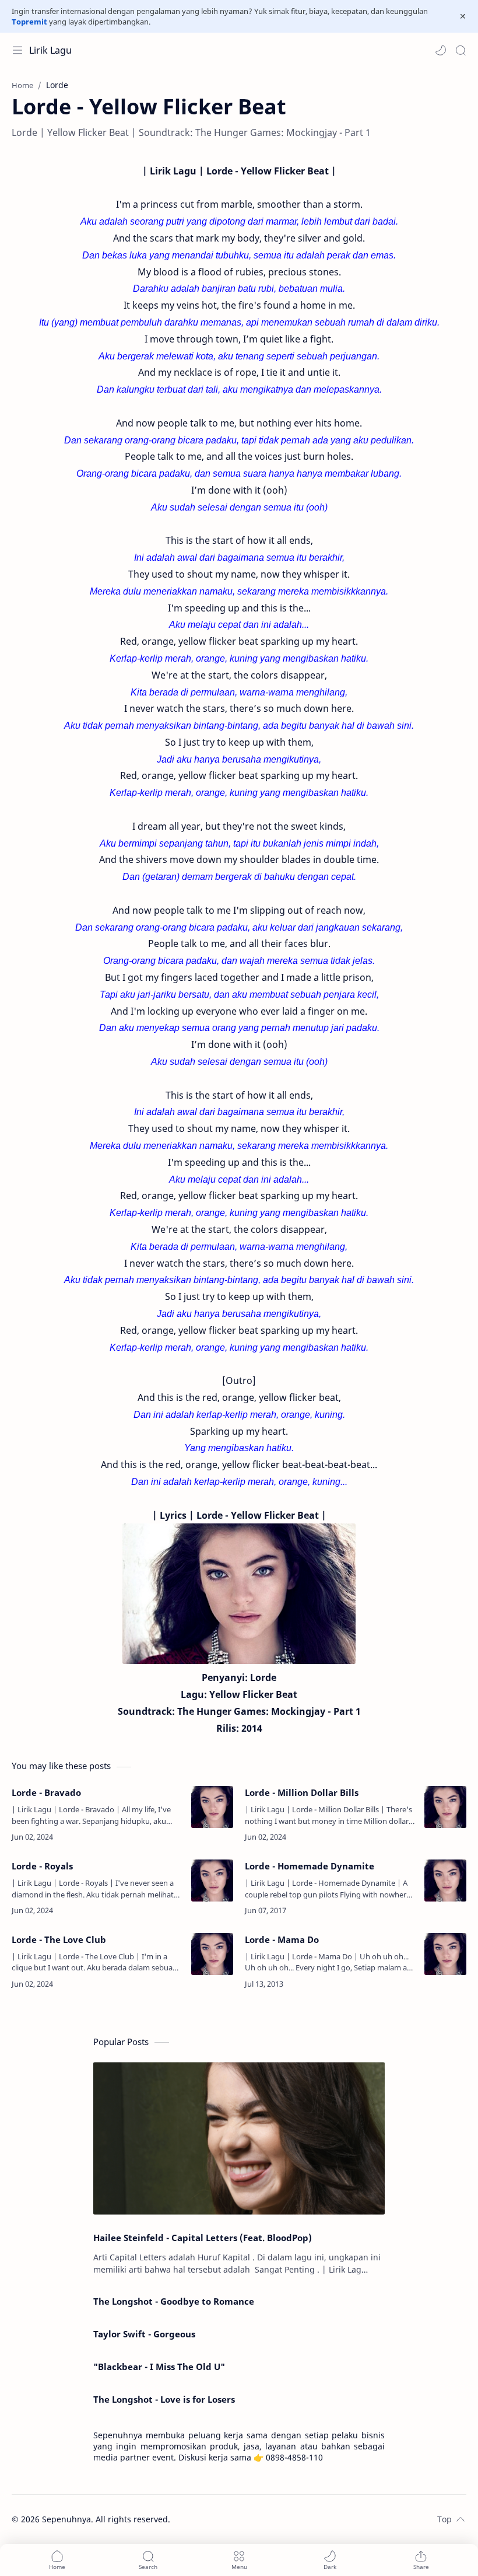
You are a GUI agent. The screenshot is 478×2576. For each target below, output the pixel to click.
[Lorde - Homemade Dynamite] (445, 1881)
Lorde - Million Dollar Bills (302, 1792)
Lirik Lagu (50, 50)
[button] (441, 50)
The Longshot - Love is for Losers (164, 2399)
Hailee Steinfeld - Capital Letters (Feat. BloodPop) (203, 2238)
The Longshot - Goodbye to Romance (174, 2301)
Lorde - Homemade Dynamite (310, 1866)
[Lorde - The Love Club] (212, 1954)
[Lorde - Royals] (212, 1881)
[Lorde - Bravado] (212, 1807)
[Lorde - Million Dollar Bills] (445, 1807)
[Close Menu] (463, 16)
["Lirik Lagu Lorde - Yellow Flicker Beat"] (239, 1594)
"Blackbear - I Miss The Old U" (159, 2367)
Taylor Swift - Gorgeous (144, 2334)
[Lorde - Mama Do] (445, 1954)
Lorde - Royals (42, 1866)
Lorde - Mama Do (282, 1939)
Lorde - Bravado (46, 1792)
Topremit (29, 22)
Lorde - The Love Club (59, 1939)
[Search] (461, 50)
